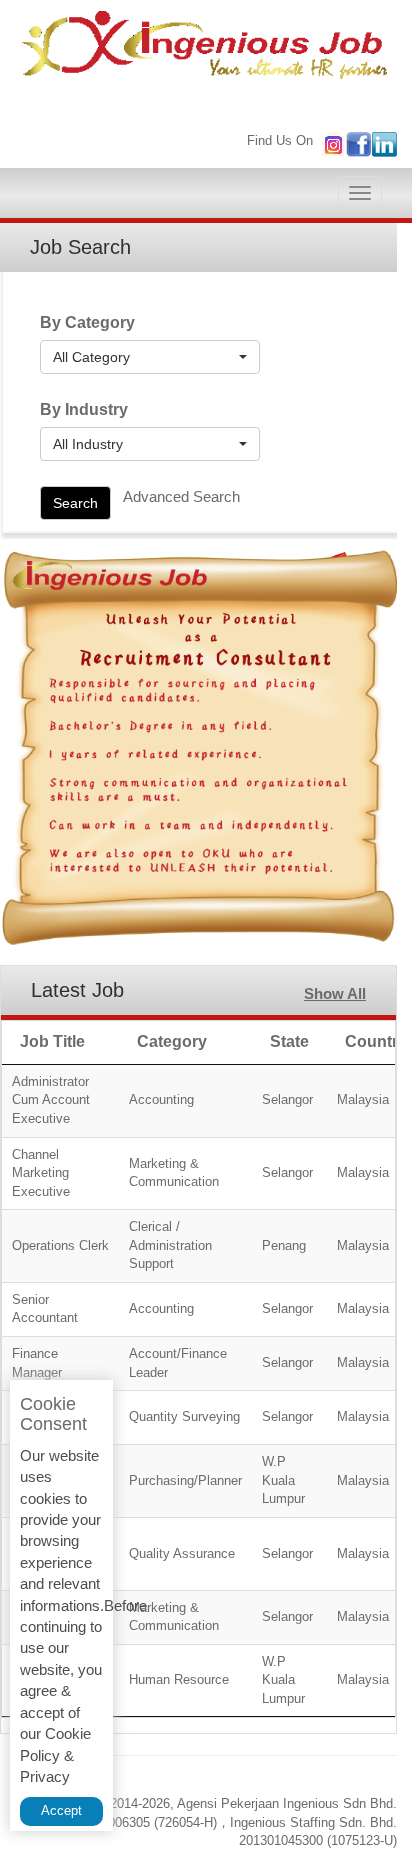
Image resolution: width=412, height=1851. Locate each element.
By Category (87, 322)
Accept (61, 1810)
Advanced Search (181, 496)
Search (75, 503)
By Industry (84, 409)
